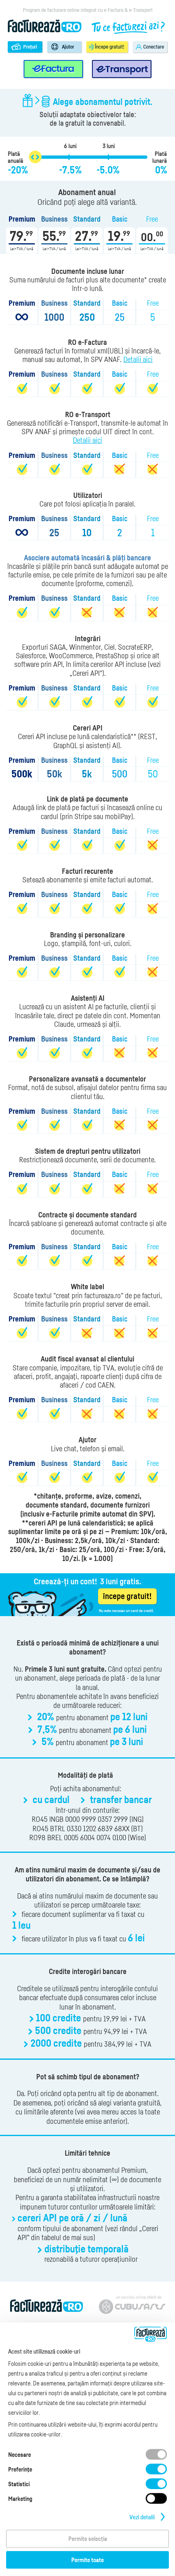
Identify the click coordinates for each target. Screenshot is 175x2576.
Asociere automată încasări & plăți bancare (87, 558)
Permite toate (87, 2560)
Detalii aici (138, 359)
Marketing (20, 2498)
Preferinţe (20, 2469)
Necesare (20, 2454)
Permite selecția (88, 2538)
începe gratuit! (127, 1596)
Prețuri (30, 47)
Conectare (154, 47)
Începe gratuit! (109, 47)
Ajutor (68, 47)
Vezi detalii (142, 2517)
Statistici (19, 2484)
